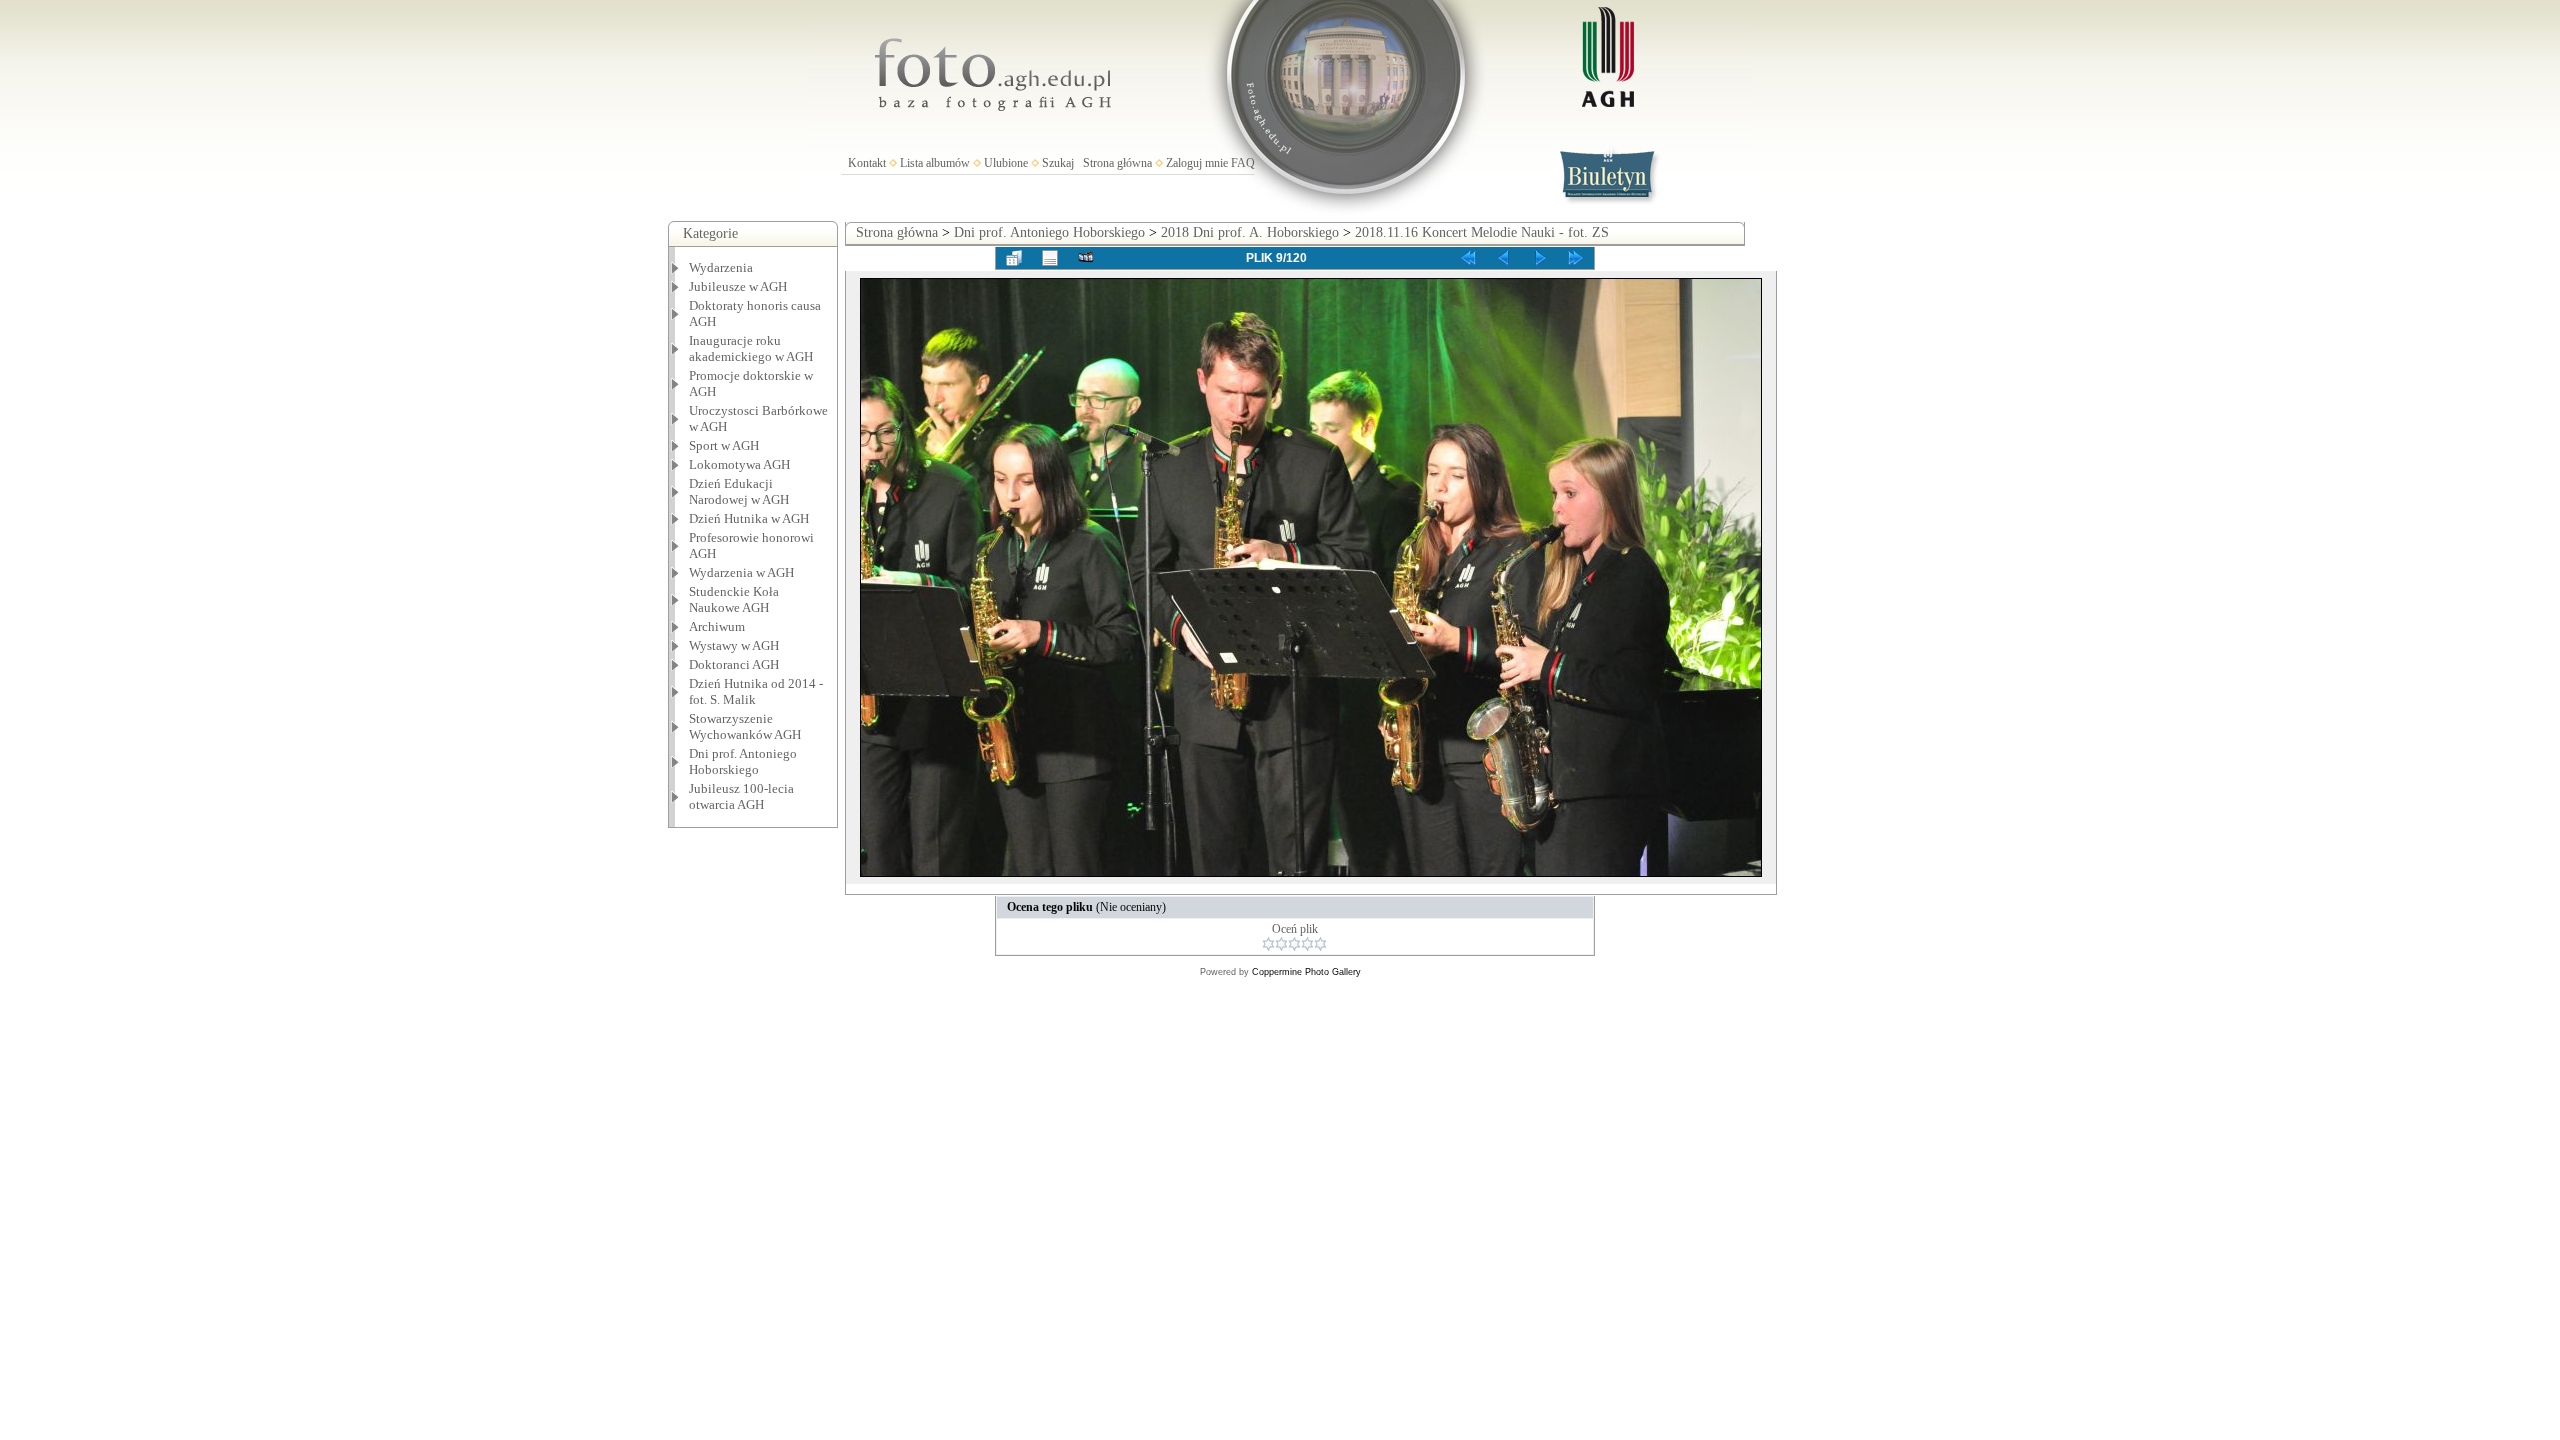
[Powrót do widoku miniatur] (1014, 258)
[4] (1307, 944)
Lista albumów (935, 163)
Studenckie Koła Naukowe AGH (734, 599)
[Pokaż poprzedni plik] (1504, 258)
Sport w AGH (724, 445)
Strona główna (1117, 163)
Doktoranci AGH (734, 664)
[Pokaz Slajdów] (1086, 258)
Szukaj (1058, 163)
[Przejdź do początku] (1468, 258)
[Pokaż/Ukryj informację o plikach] (1050, 258)
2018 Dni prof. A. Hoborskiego (1250, 232)
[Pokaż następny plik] (1540, 258)
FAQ (1243, 163)
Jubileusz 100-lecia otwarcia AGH (741, 796)
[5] (1320, 944)
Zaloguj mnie (1197, 163)
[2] (1281, 944)
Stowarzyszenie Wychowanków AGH (745, 726)
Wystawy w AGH (734, 645)
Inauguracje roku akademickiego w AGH (751, 348)
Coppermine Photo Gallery (1306, 972)
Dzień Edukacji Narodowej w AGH (739, 491)
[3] (1294, 944)
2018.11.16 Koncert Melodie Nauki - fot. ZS (1482, 232)
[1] (1268, 944)
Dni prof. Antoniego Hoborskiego (1049, 232)
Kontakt (867, 163)
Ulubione (1006, 163)
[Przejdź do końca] (1576, 258)
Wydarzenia (721, 267)
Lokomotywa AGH (739, 464)
